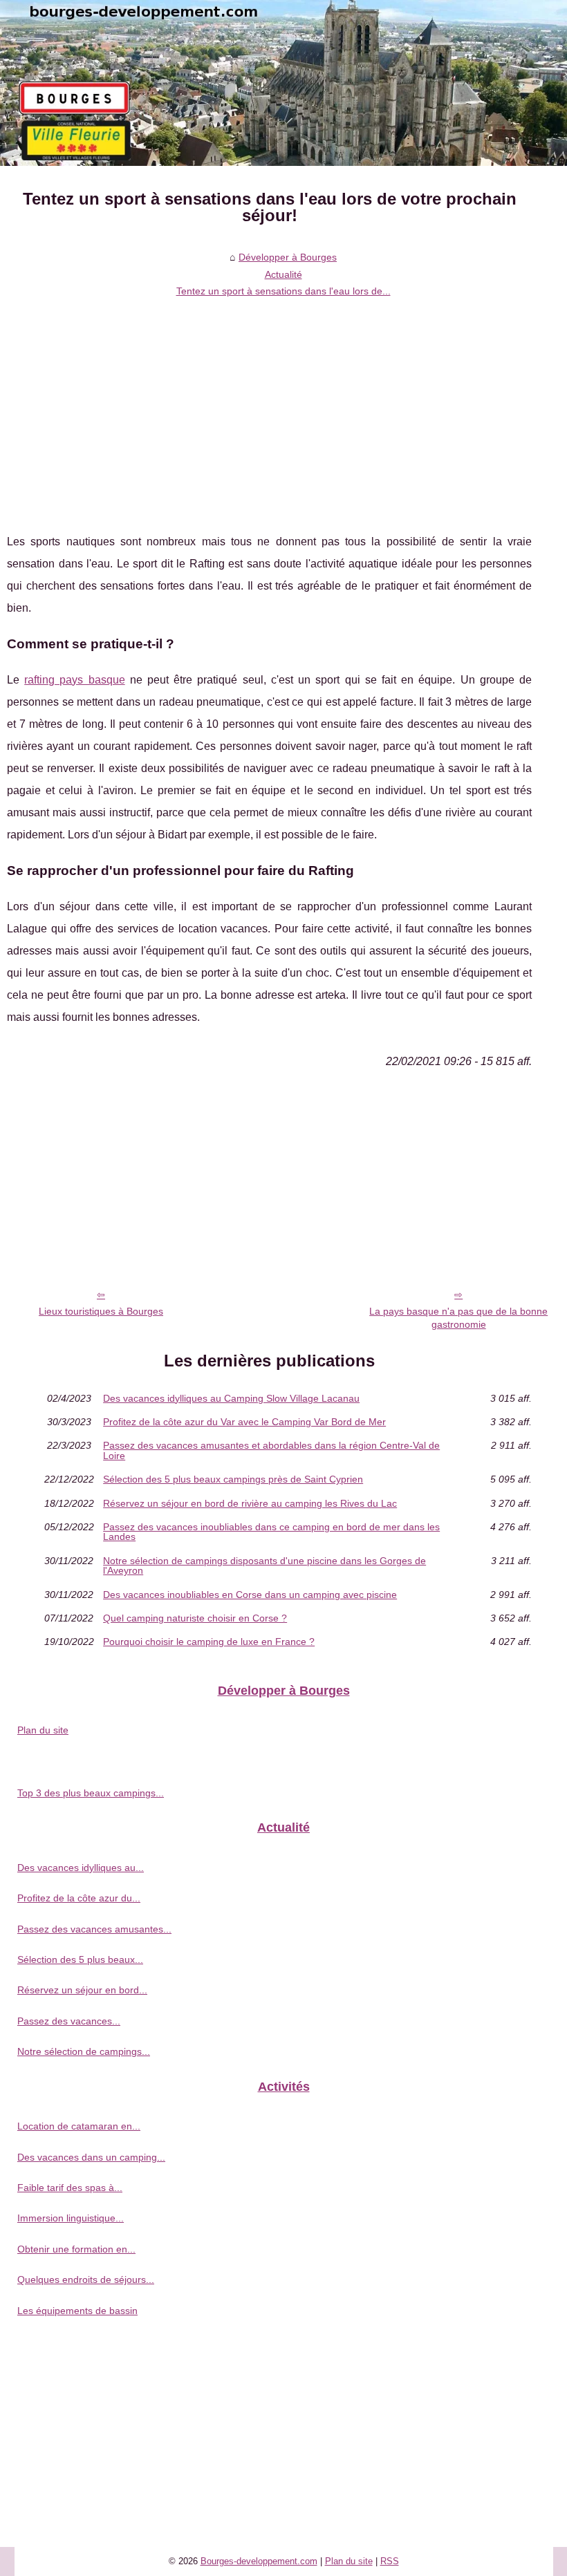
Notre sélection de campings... (84, 2051)
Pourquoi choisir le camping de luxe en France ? (209, 1642)
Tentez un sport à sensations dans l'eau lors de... (283, 291)
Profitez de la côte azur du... (79, 1898)
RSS (390, 2561)
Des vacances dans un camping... (91, 2157)
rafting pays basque (74, 680)
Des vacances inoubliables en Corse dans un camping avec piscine (250, 1595)
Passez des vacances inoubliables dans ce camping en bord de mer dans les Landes (271, 1532)
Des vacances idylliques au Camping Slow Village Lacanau (231, 1398)
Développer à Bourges (288, 257)
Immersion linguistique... (71, 2218)
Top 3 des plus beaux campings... (91, 1793)
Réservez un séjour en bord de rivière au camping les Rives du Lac (250, 1503)
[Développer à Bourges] (283, 83)
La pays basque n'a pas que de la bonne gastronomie (458, 1318)
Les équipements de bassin (77, 2311)
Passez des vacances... (69, 2021)
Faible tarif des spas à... (70, 2188)
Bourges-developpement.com (259, 2561)
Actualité (283, 274)
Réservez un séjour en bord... (82, 1990)
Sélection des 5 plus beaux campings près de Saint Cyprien (233, 1479)
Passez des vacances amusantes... (94, 1929)
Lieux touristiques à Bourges (101, 1311)
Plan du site (43, 1730)
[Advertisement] (269, 406)
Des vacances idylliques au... (81, 1868)
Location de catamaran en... (79, 2126)
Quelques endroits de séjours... (86, 2279)
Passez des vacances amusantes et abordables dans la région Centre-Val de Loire (271, 1450)
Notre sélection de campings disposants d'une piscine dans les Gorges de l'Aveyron (264, 1566)
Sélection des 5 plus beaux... (80, 1959)
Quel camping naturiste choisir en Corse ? (195, 1618)
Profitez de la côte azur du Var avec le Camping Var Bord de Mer (244, 1422)
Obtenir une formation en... (76, 2249)
